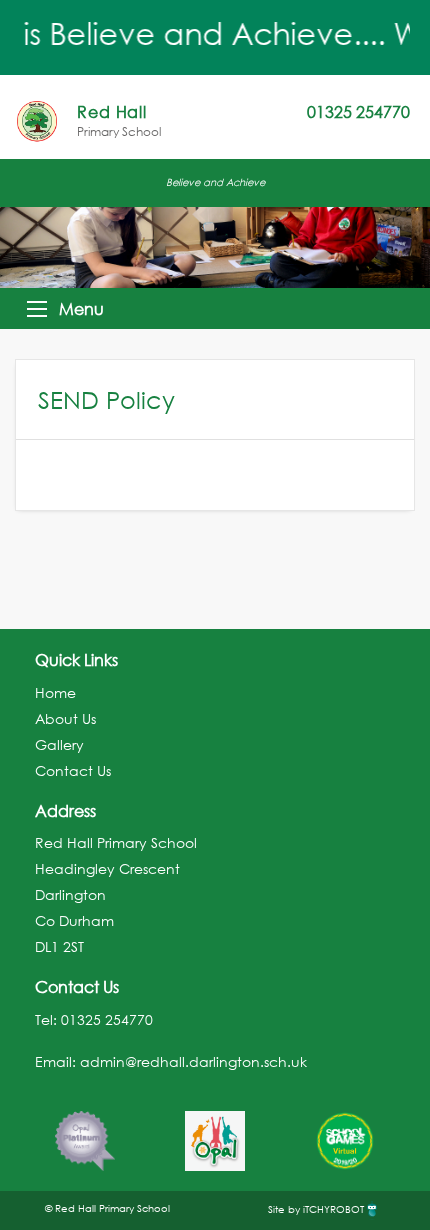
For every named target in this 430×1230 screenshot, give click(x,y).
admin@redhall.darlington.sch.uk (193, 1061)
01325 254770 (107, 1019)
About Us (65, 718)
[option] (85, 1131)
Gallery (59, 744)
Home (55, 692)
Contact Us (73, 770)
